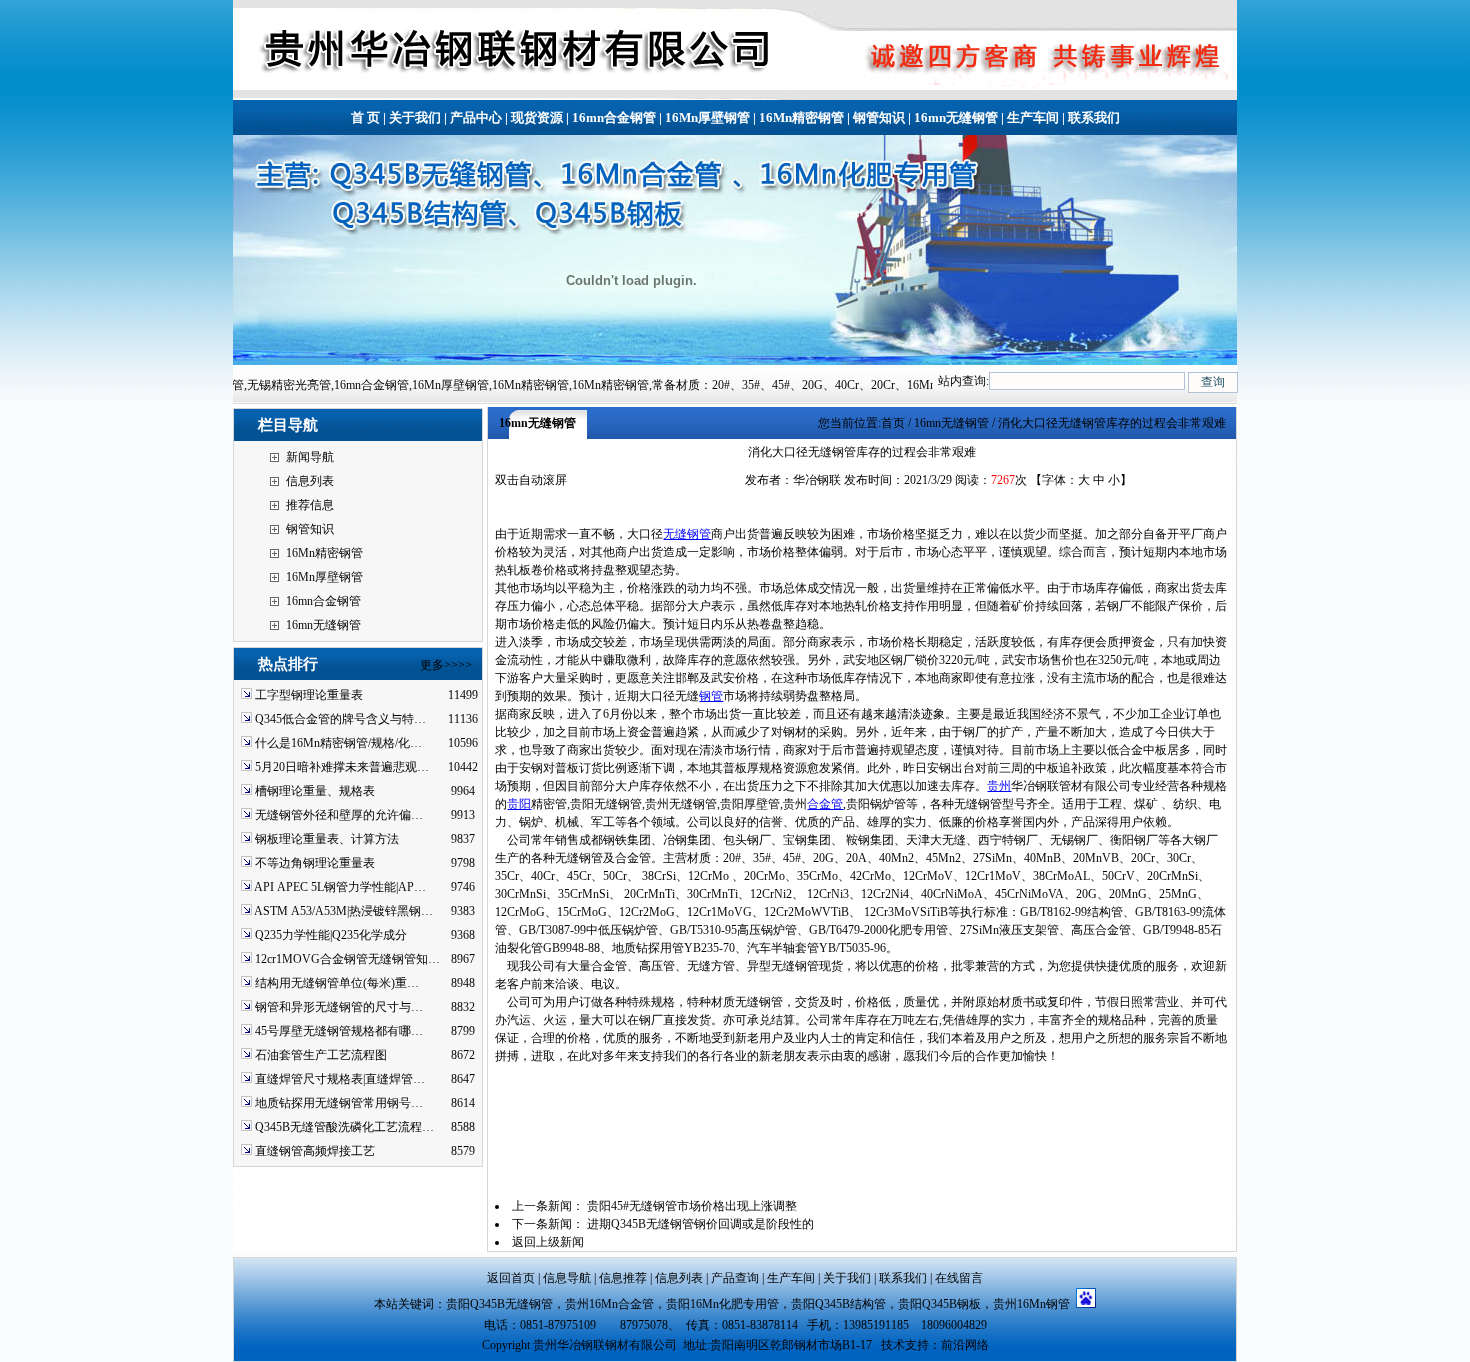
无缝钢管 (687, 534)
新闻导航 (310, 457)
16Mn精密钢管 (801, 117)
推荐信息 (310, 505)
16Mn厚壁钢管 (707, 117)
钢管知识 (879, 117)
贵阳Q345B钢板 (939, 1304)
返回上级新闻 (548, 1242)
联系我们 (1094, 117)
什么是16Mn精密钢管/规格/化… (338, 743)
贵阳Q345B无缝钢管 (499, 1304)
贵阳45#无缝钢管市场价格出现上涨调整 (692, 1206)
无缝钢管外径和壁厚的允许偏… (339, 815)
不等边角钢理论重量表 (315, 863)
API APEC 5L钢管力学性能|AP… (340, 887)
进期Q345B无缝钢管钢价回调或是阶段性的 (700, 1224)
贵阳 (519, 804)
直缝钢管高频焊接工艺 (315, 1151)
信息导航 (567, 1278)
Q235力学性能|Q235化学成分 (331, 935)
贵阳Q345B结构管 (838, 1304)
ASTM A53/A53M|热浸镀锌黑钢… (343, 911)
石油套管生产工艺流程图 (321, 1055)
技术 (893, 1345)
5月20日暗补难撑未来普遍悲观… (342, 767)
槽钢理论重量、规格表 (315, 791)
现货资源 (537, 117)
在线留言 (959, 1278)
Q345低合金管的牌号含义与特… (340, 719)
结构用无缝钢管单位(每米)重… (337, 983)
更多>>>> (446, 665)
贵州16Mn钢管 (1034, 1304)
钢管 (711, 696)
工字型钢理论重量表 (309, 695)
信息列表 (310, 481)
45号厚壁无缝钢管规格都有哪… (339, 1031)
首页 (893, 423)
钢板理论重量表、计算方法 (327, 839)
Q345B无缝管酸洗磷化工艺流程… (344, 1127)
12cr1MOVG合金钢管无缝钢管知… (347, 959)
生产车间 (1033, 117)
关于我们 (415, 117)
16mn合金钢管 (614, 117)
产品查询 (735, 1278)
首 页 (365, 117)
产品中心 (476, 117)
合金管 (825, 804)
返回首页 (511, 1278)
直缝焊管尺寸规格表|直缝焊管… (340, 1079)
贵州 (999, 786)
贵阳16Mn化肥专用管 (722, 1304)
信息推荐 (623, 1278)
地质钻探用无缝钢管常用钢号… (339, 1103)
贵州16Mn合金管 (609, 1304)
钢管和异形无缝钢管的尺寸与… (339, 1007)
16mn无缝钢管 (956, 117)
